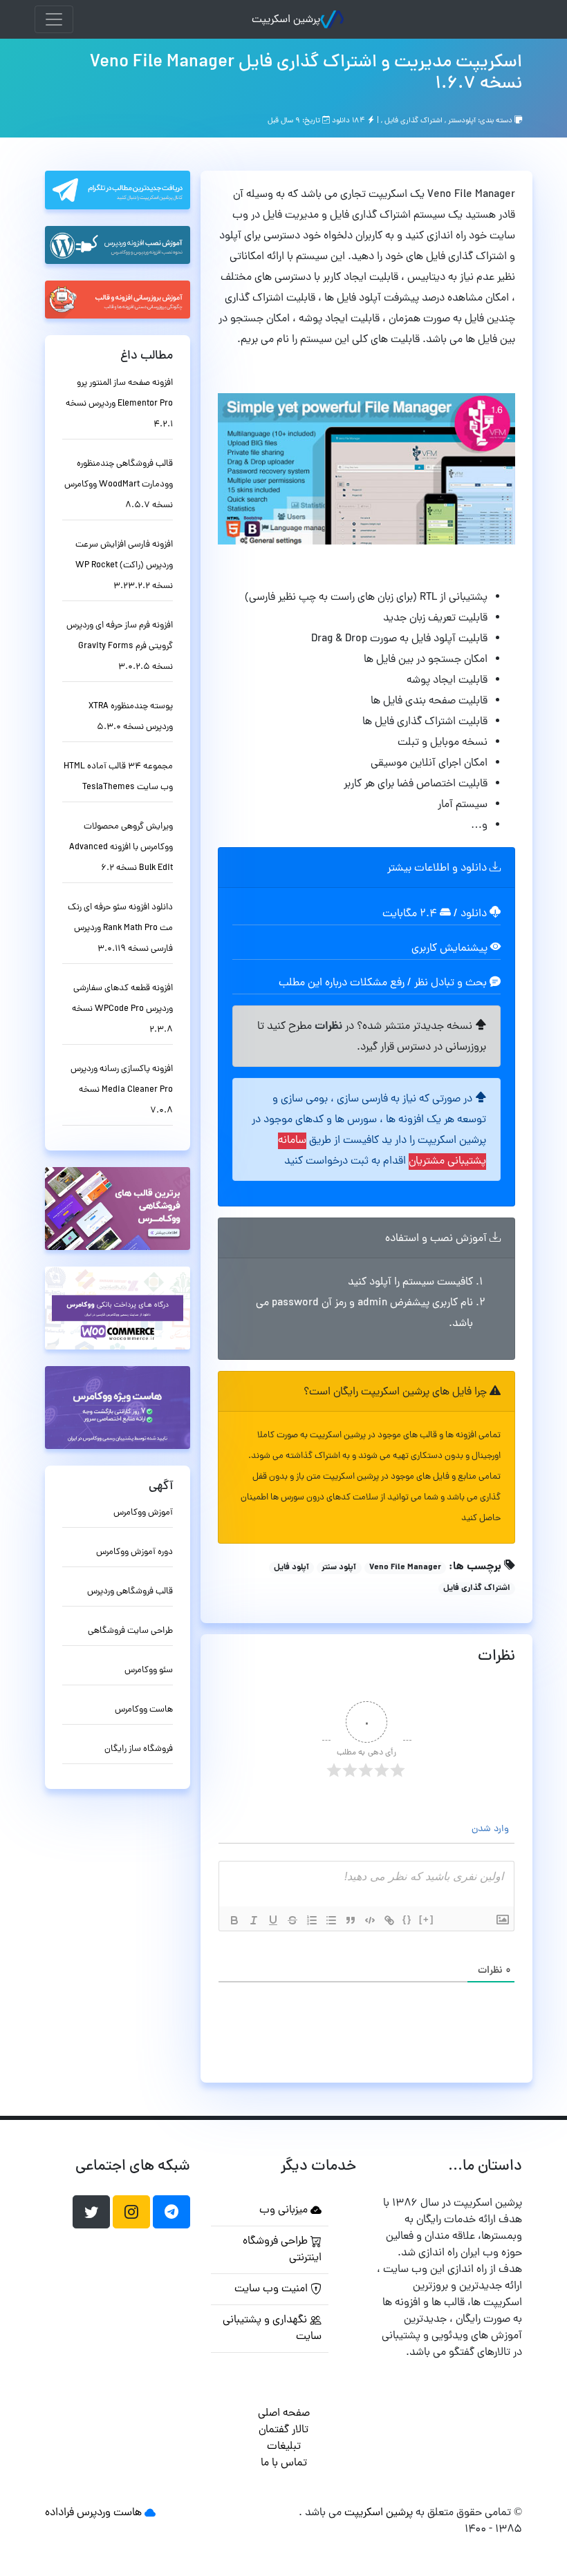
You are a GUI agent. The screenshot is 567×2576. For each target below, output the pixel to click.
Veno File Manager (405, 1568)
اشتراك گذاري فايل (413, 121)
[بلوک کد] (370, 1920)
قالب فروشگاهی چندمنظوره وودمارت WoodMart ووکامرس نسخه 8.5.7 (119, 485)
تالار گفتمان (283, 2430)
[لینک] (389, 1920)
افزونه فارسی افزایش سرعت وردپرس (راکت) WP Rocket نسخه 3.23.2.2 (124, 566)
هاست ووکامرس (144, 1710)
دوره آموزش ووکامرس (134, 1552)
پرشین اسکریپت (286, 20)
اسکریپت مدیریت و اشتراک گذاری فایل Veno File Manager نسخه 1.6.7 (306, 74)
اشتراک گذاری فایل (477, 1589)
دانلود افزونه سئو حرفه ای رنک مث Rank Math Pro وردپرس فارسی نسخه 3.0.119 (120, 928)
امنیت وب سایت (272, 2289)
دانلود (475, 914)
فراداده (59, 2513)
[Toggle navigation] (54, 19)
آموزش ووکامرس (143, 1513)
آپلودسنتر (462, 121)
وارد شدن (492, 1829)
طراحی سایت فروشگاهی (130, 1631)
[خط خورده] (292, 1920)
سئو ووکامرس (149, 1670)
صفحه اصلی (284, 2414)
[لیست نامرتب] (331, 1920)
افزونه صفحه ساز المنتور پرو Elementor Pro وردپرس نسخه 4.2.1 (119, 404)
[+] (427, 1919)
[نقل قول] (351, 1920)
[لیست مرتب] (312, 1920)
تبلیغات (284, 2447)
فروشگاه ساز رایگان (139, 1749)
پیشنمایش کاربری (451, 949)
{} (407, 1919)
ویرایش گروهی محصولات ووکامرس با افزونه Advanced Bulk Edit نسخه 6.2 (121, 847)
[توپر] (234, 1920)
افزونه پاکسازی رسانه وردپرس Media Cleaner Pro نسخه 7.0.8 (122, 1090)
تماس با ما (284, 2463)
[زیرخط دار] (273, 1920)
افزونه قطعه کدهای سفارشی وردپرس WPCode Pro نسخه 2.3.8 (122, 1009)
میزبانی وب (285, 2210)
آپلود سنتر (339, 1568)
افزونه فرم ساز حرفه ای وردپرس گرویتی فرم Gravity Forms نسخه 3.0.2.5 (120, 646)
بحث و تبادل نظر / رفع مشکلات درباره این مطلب (384, 983)
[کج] (254, 1920)
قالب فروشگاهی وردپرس (130, 1592)
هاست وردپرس (109, 2513)
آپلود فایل (291, 1568)
